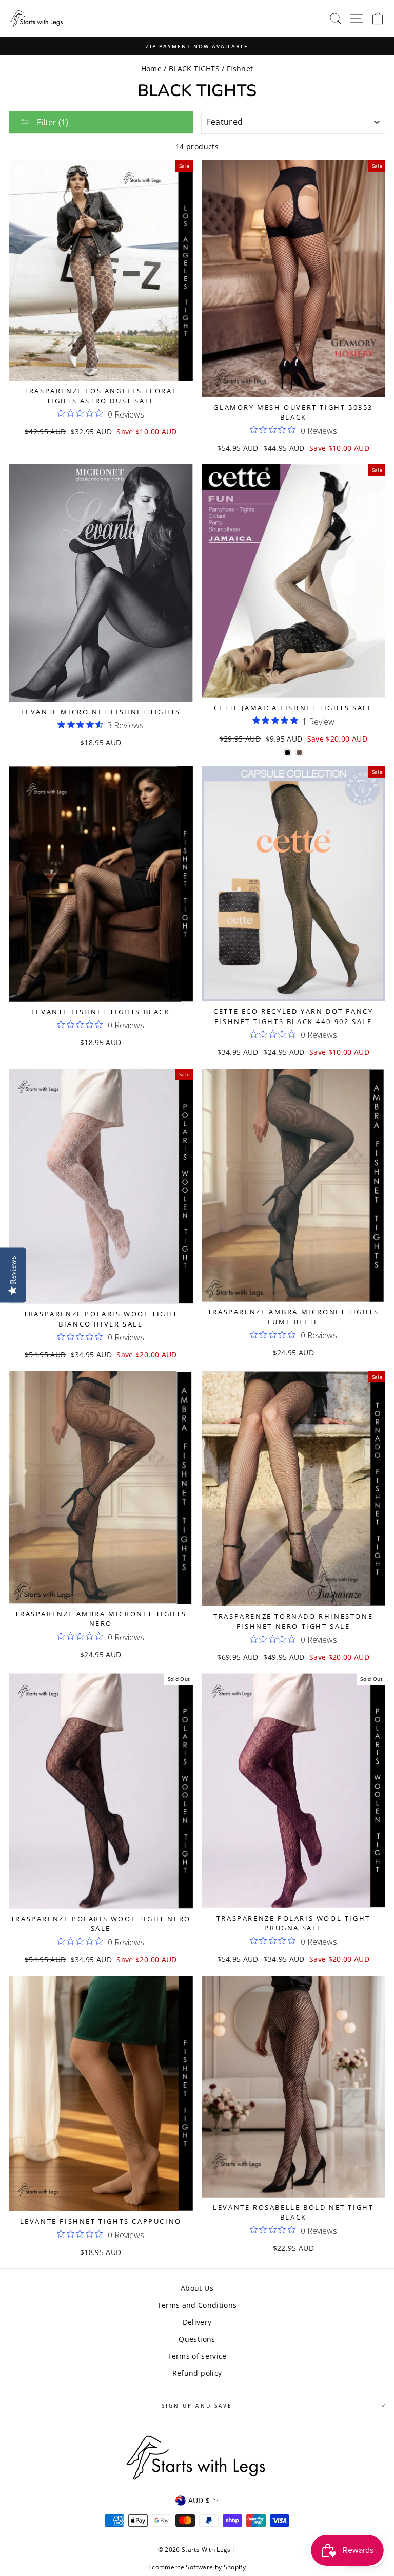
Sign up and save (197, 2405)
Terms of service (197, 2356)
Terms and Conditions (197, 2305)
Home (151, 69)
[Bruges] (299, 753)
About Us (197, 2288)
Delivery (197, 2322)
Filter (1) (52, 122)
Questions (197, 2339)
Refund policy (197, 2373)
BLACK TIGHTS (194, 69)
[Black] (288, 753)
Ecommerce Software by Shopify (197, 2567)
